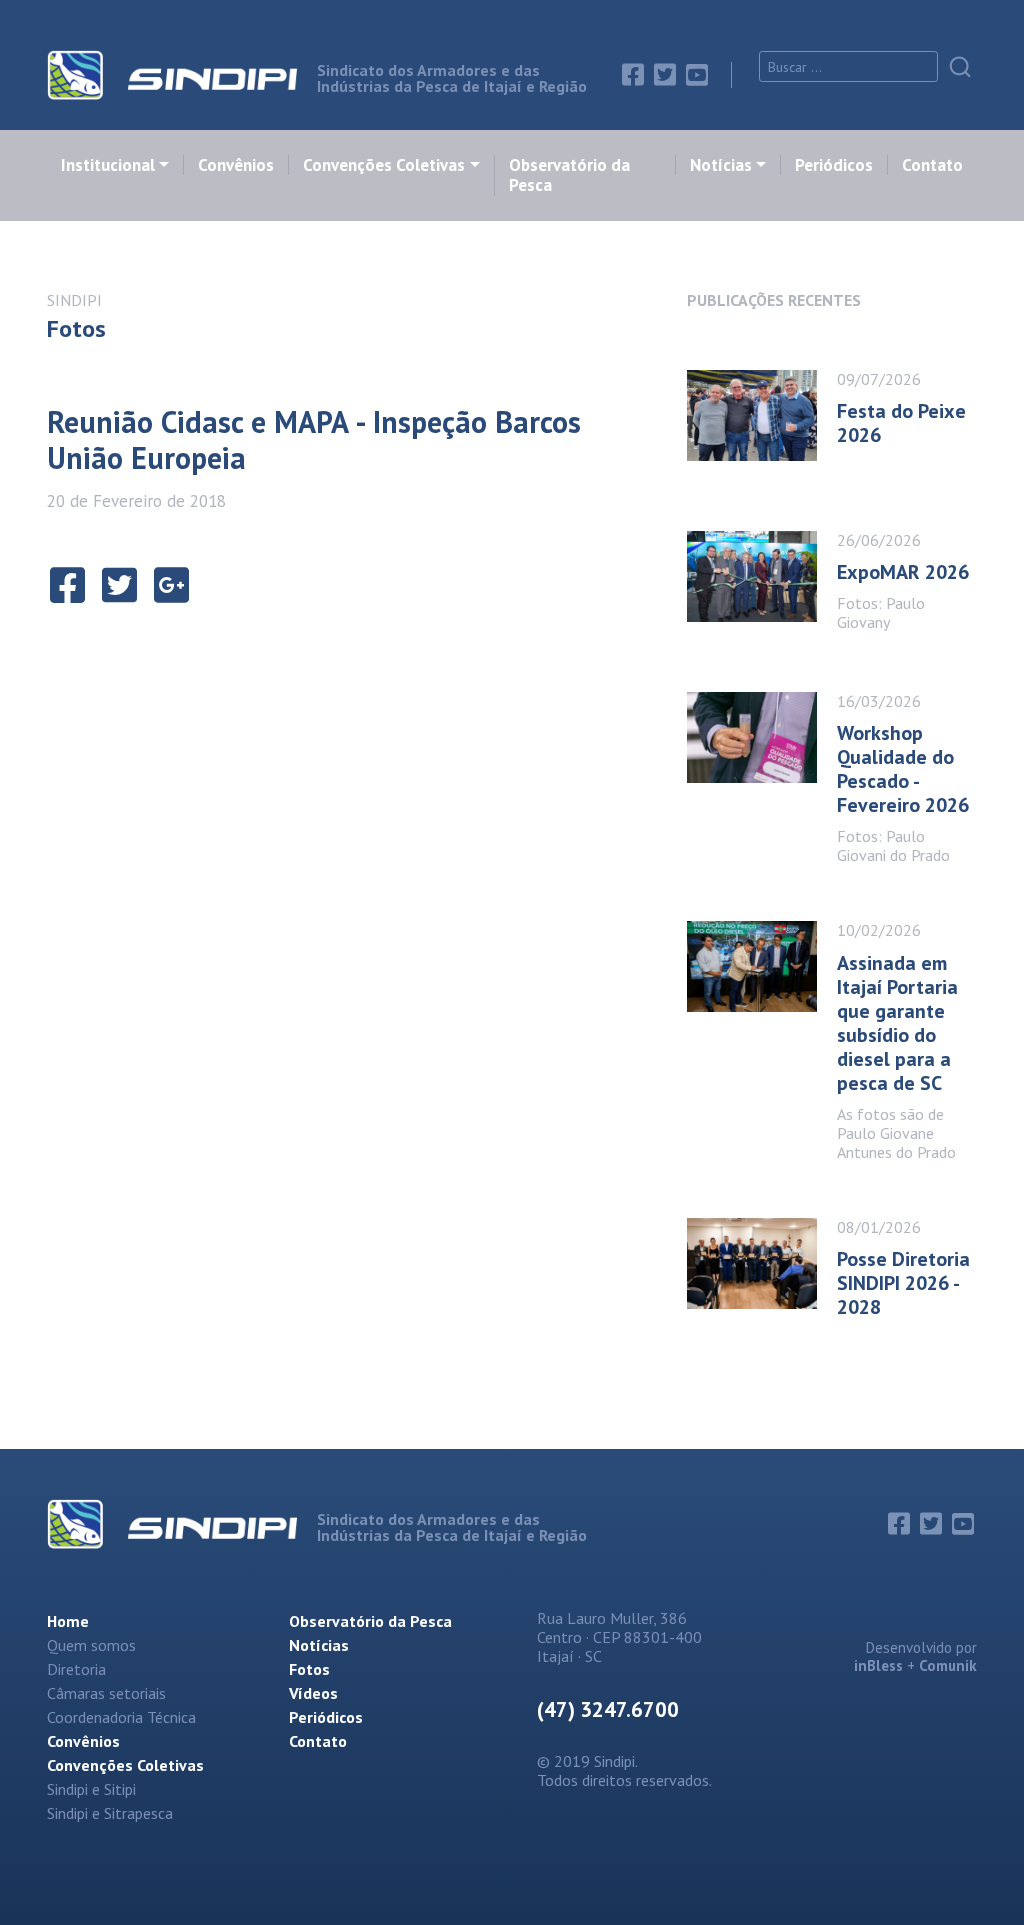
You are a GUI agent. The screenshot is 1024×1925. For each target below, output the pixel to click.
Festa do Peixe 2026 (901, 423)
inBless (878, 1665)
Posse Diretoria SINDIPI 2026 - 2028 (903, 1283)
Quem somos (91, 1645)
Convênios (236, 165)
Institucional (108, 165)
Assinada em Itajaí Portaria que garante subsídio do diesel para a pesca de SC (897, 1023)
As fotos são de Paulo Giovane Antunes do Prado (896, 1133)
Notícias (721, 165)
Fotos (309, 1669)
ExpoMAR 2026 (903, 572)
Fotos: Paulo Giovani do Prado (893, 845)
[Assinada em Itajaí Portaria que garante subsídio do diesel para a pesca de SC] (762, 1034)
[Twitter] (665, 75)
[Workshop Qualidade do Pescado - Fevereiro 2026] (762, 772)
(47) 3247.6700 (608, 1709)
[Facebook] (633, 75)
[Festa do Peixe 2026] (762, 415)
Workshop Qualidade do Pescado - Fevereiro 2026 (903, 769)
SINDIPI (74, 300)
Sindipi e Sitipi (91, 1789)
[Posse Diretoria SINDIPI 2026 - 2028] (762, 1263)
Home (68, 1621)
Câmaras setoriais (106, 1693)
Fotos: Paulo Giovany (881, 612)
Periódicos (834, 165)
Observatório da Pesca (569, 175)
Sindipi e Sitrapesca (110, 1813)
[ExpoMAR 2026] (762, 576)
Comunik (948, 1665)
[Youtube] (697, 75)
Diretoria (76, 1669)
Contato (932, 165)
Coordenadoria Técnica (121, 1717)
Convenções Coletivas (384, 165)
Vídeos (313, 1693)
